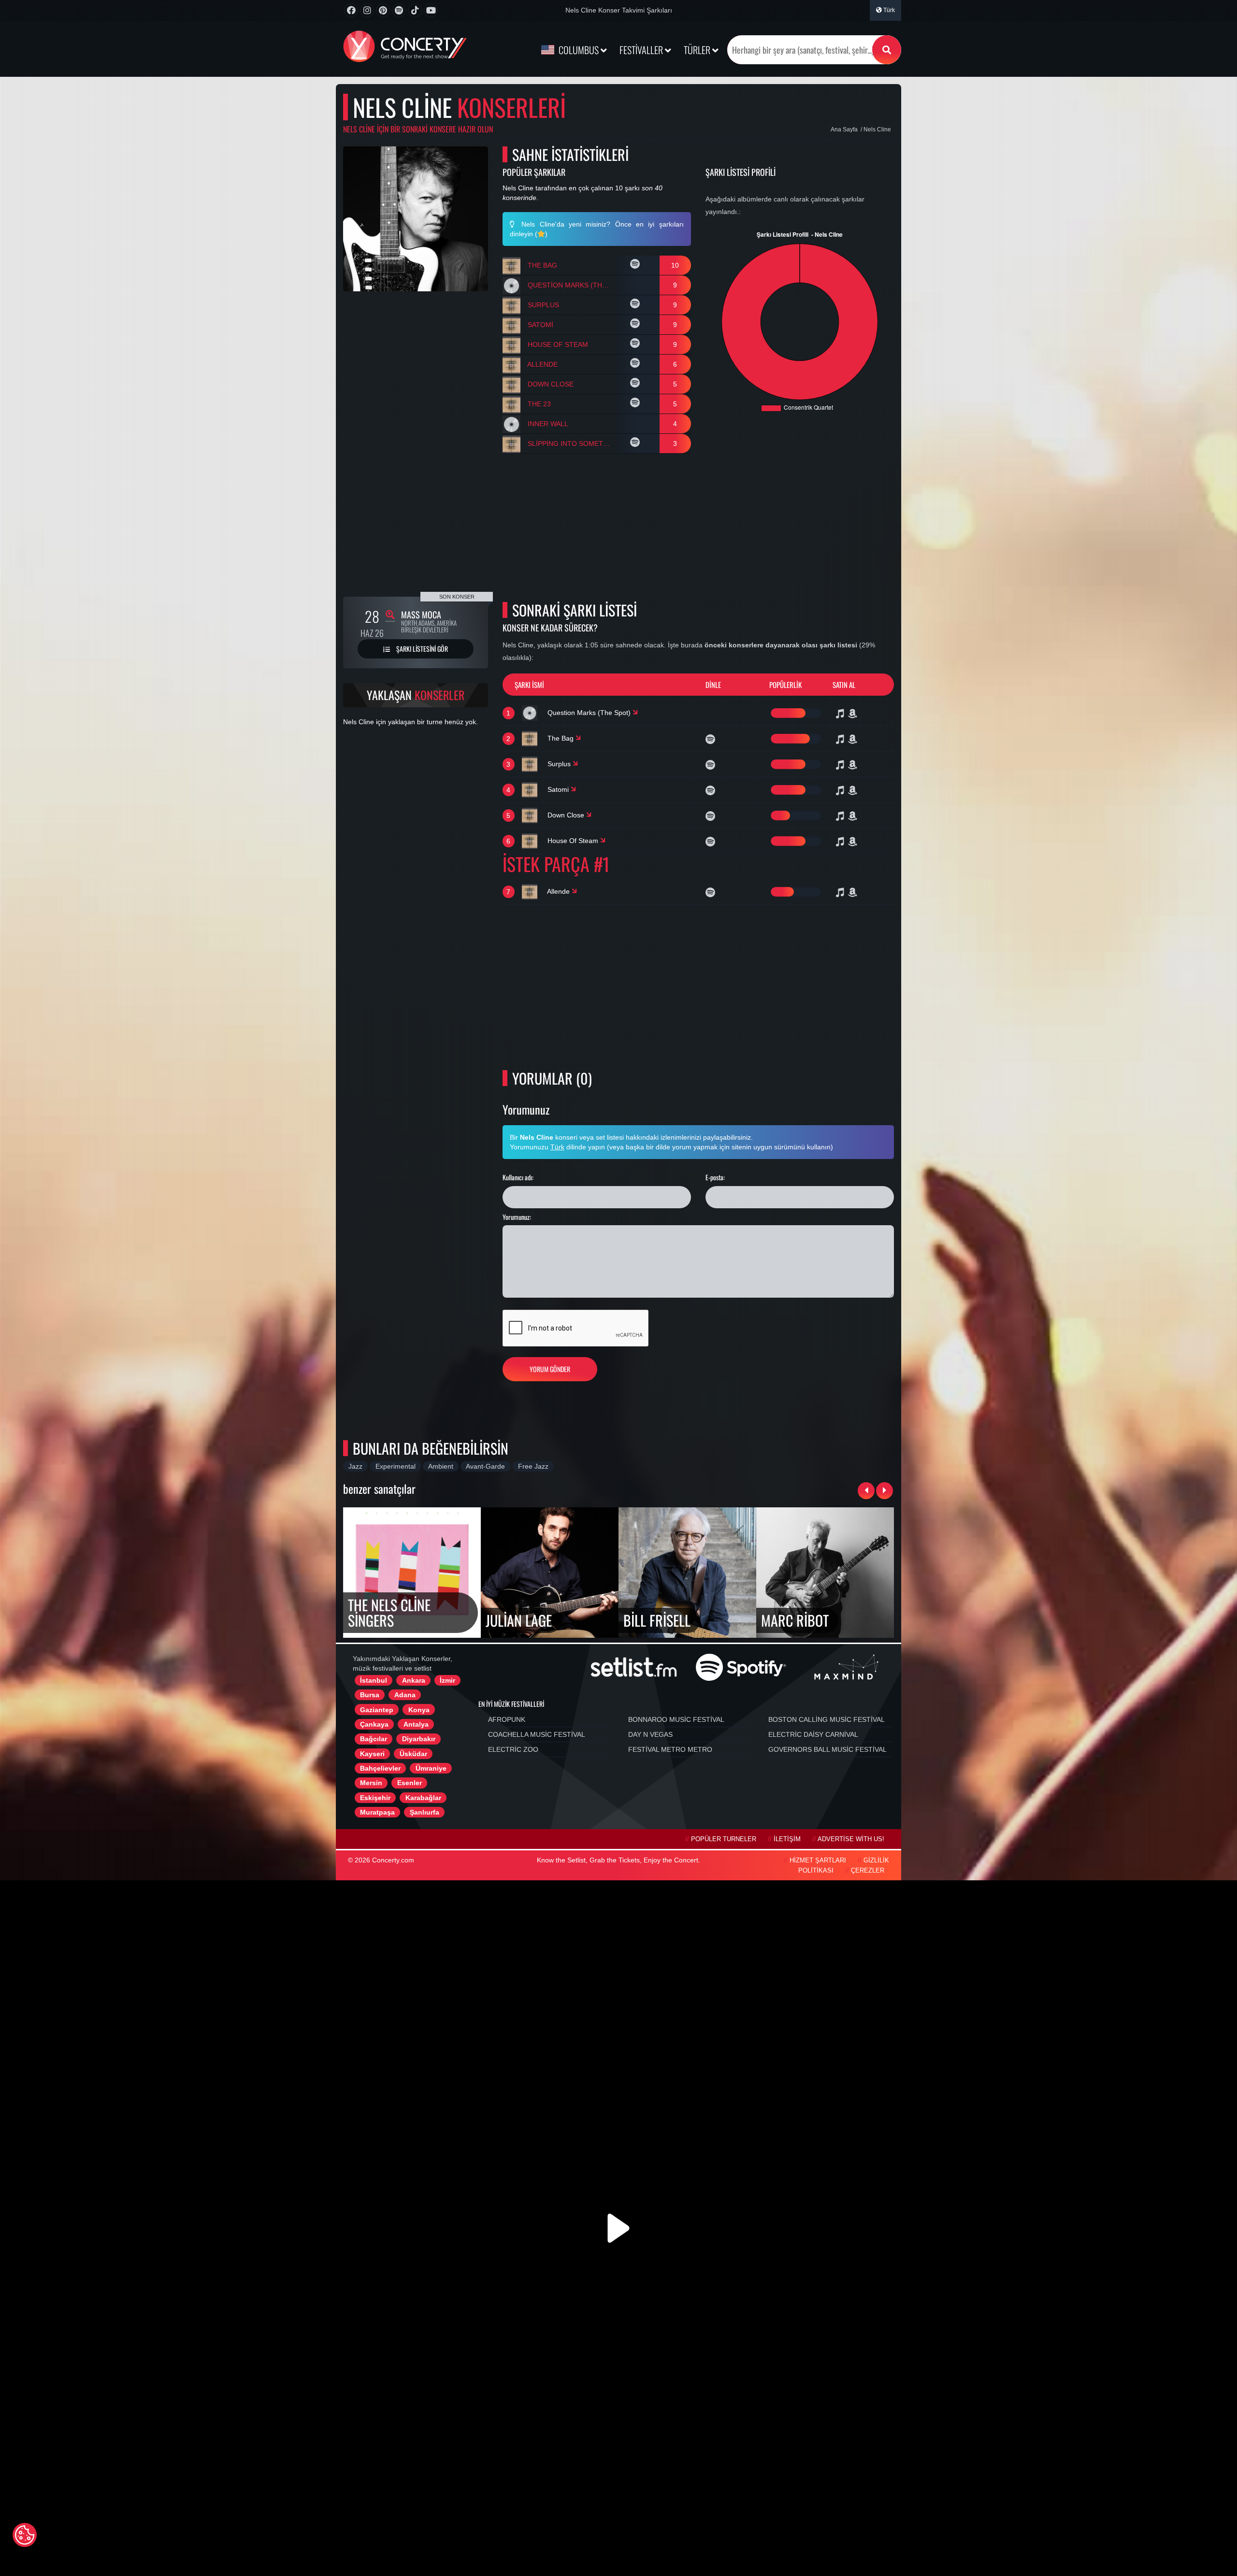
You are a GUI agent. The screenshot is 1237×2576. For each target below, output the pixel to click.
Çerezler (868, 1871)
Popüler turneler (724, 1839)
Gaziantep (377, 1710)
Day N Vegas (650, 1734)
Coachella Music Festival (537, 1734)
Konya (419, 1710)
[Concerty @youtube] (431, 10)
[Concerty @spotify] (399, 10)
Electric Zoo (513, 1749)
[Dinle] (636, 265)
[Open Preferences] (25, 2535)
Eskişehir (375, 1798)
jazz (355, 1466)
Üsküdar (413, 1754)
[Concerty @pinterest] (383, 10)
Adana (405, 1695)
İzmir (447, 1680)
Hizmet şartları (818, 1860)
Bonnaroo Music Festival (676, 1719)
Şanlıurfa (424, 1812)
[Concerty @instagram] (367, 10)
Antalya (416, 1724)
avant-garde (485, 1466)
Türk (888, 10)
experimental (396, 1466)
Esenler (410, 1783)
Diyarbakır (419, 1739)
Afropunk (507, 1719)
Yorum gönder (550, 1369)
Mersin (371, 1783)
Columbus (579, 50)
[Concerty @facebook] (351, 10)
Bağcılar (374, 1739)
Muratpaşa (377, 1812)
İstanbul (374, 1680)
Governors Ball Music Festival (827, 1749)
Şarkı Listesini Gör (421, 649)
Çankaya (374, 1724)
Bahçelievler (380, 1768)
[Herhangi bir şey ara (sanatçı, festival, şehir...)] (887, 50)
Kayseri (372, 1754)
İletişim (787, 1839)
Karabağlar (423, 1798)
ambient (441, 1466)
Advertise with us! (851, 1839)
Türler (698, 50)
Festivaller (642, 50)
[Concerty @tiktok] (415, 10)
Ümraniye (431, 1768)
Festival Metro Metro (670, 1749)
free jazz (533, 1466)
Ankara (414, 1680)
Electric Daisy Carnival (813, 1734)
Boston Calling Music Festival (827, 1719)
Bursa (370, 1695)
